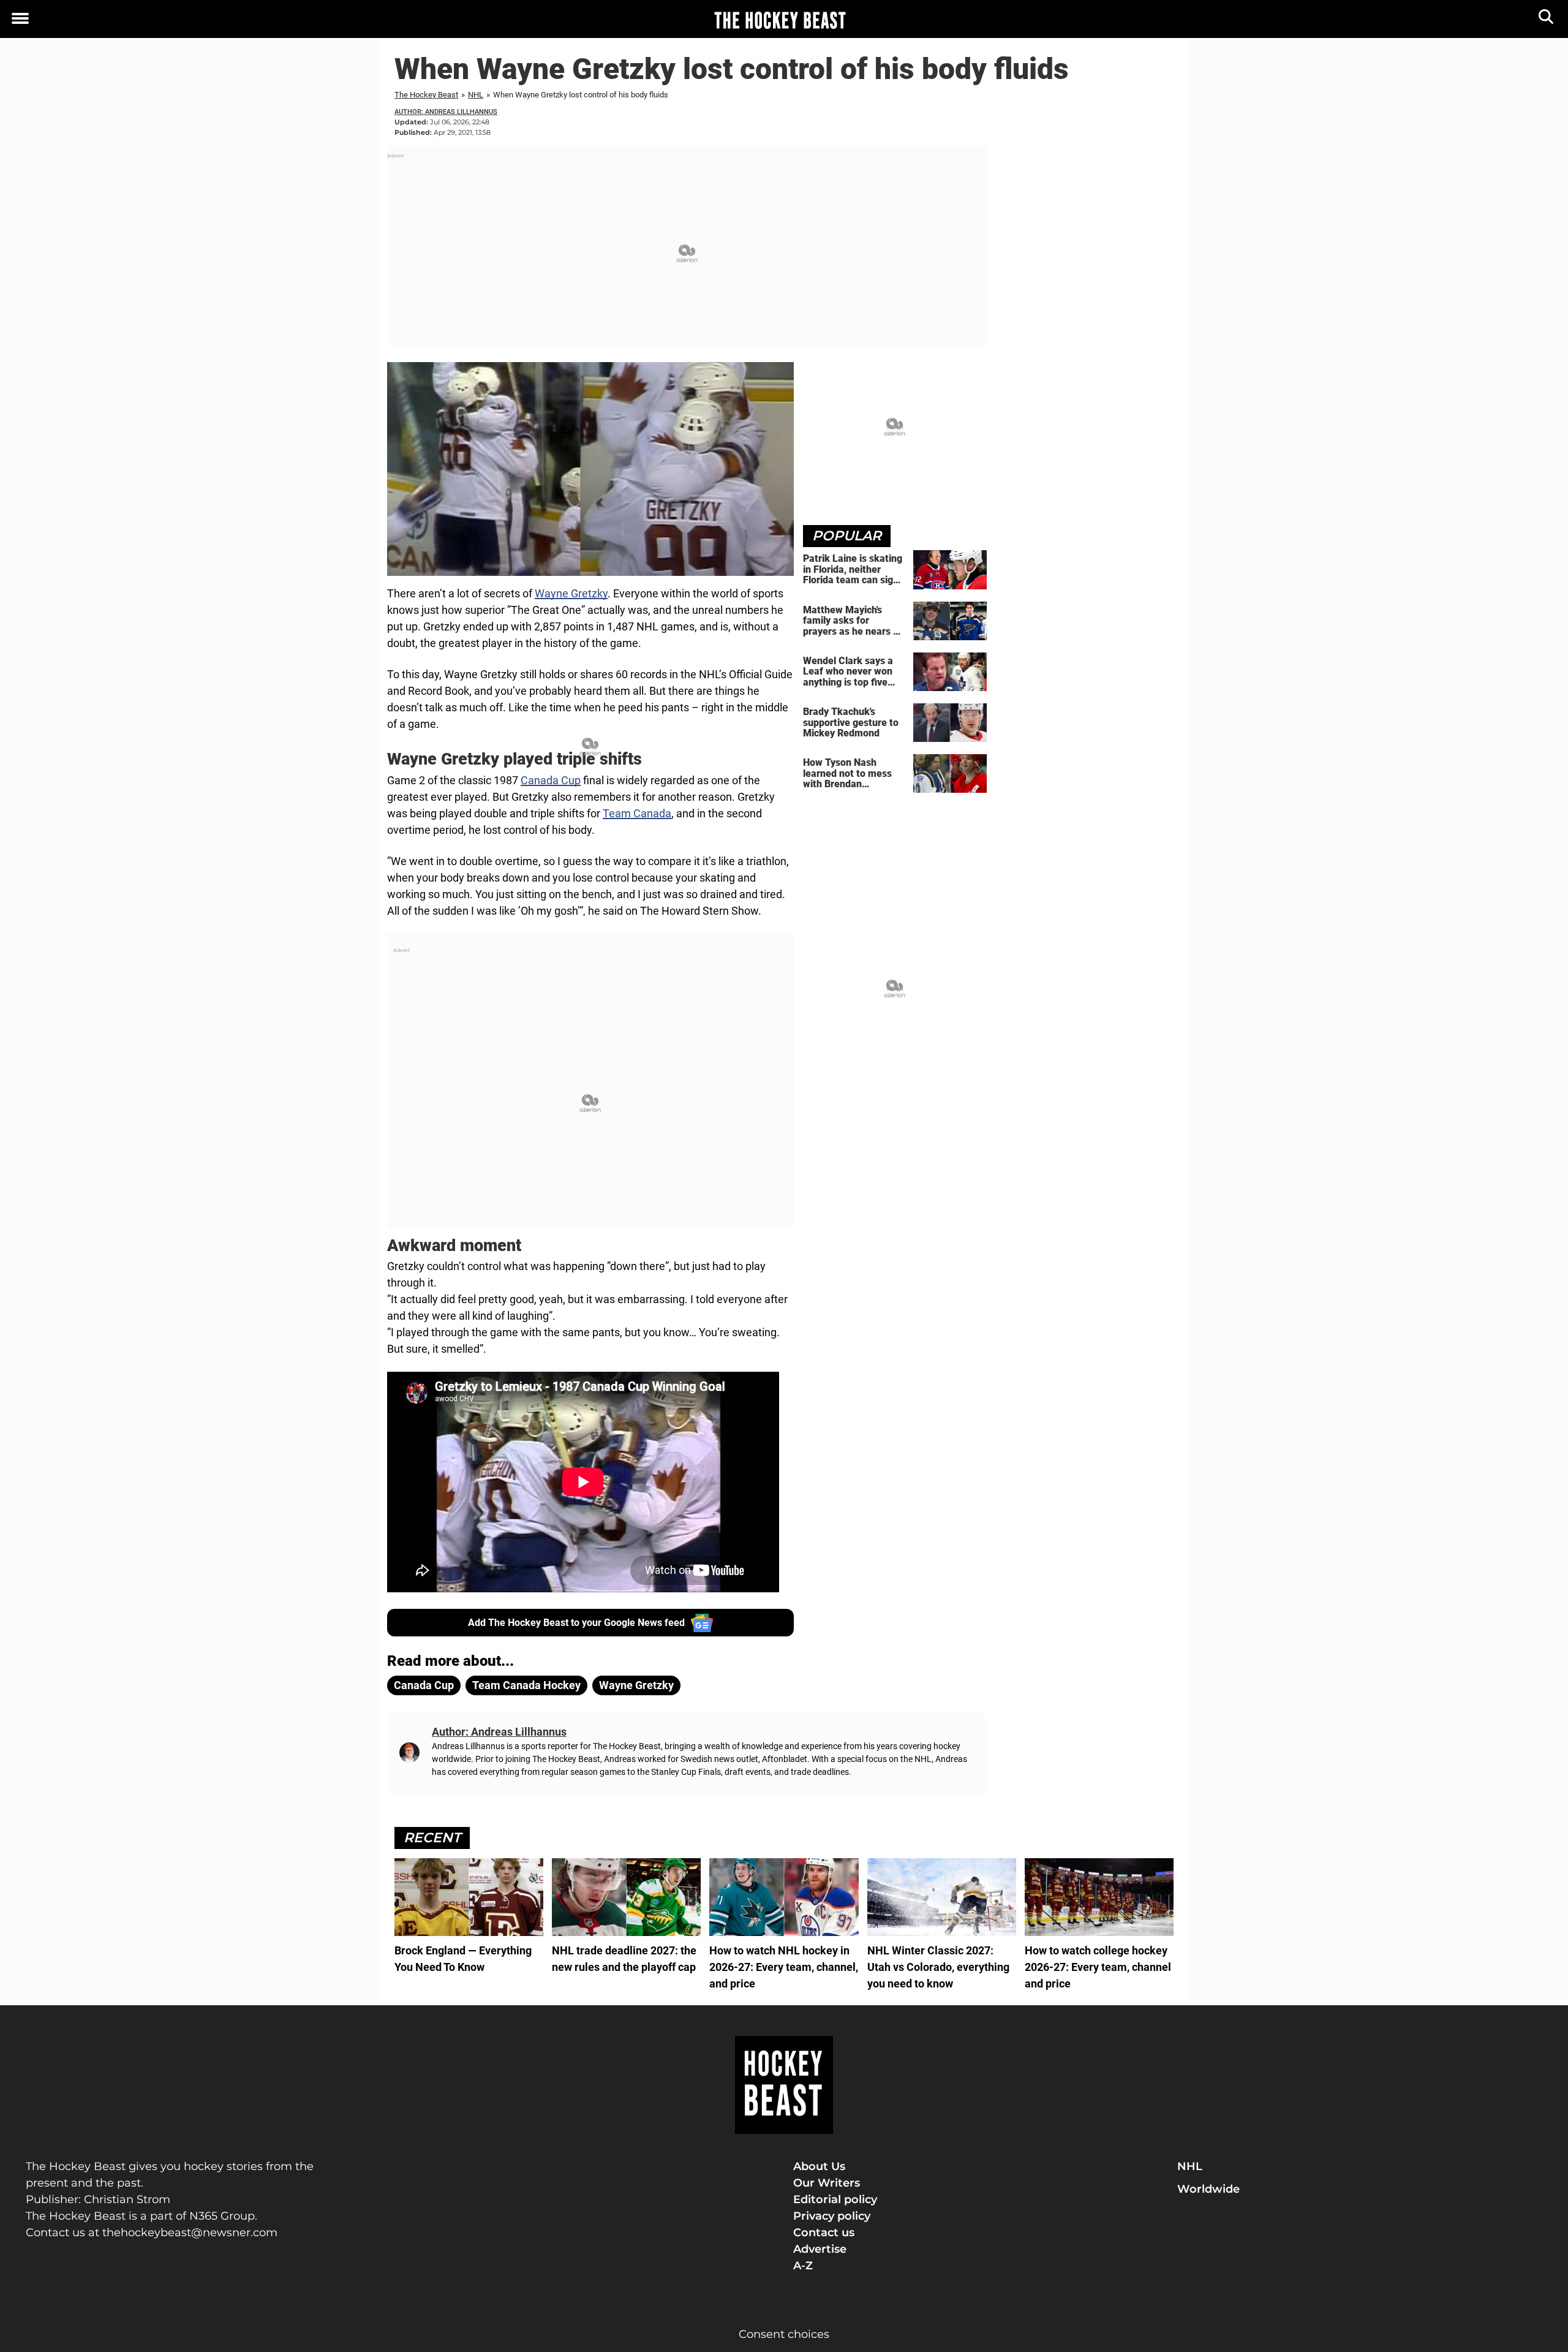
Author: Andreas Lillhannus (446, 112)
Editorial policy (835, 2199)
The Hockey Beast (426, 95)
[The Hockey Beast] (780, 20)
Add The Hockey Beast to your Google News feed (576, 1623)
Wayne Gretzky (571, 593)
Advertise (820, 2249)
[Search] (1547, 19)
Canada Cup (551, 780)
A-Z (803, 2266)
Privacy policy (832, 2216)
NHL (476, 95)
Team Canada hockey (526, 1685)
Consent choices (784, 2334)
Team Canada (637, 813)
